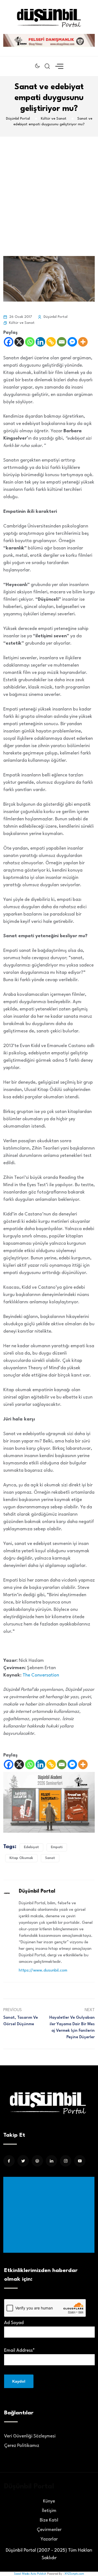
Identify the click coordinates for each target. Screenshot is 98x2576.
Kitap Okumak (21, 1858)
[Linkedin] (40, 342)
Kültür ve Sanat (22, 323)
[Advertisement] (49, 188)
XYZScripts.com (74, 2574)
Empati (57, 1847)
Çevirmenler (49, 2530)
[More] (83, 342)
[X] (19, 342)
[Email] (62, 342)
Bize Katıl (49, 2520)
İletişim (49, 2511)
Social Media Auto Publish (30, 2574)
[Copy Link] (51, 342)
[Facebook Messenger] (72, 342)
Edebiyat (31, 1847)
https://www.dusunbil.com (43, 1971)
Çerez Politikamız (22, 2446)
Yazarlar (49, 2539)
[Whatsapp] (30, 342)
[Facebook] (9, 342)
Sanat (50, 1858)
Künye (49, 2501)
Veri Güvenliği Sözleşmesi (30, 2436)
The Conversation (41, 1675)
